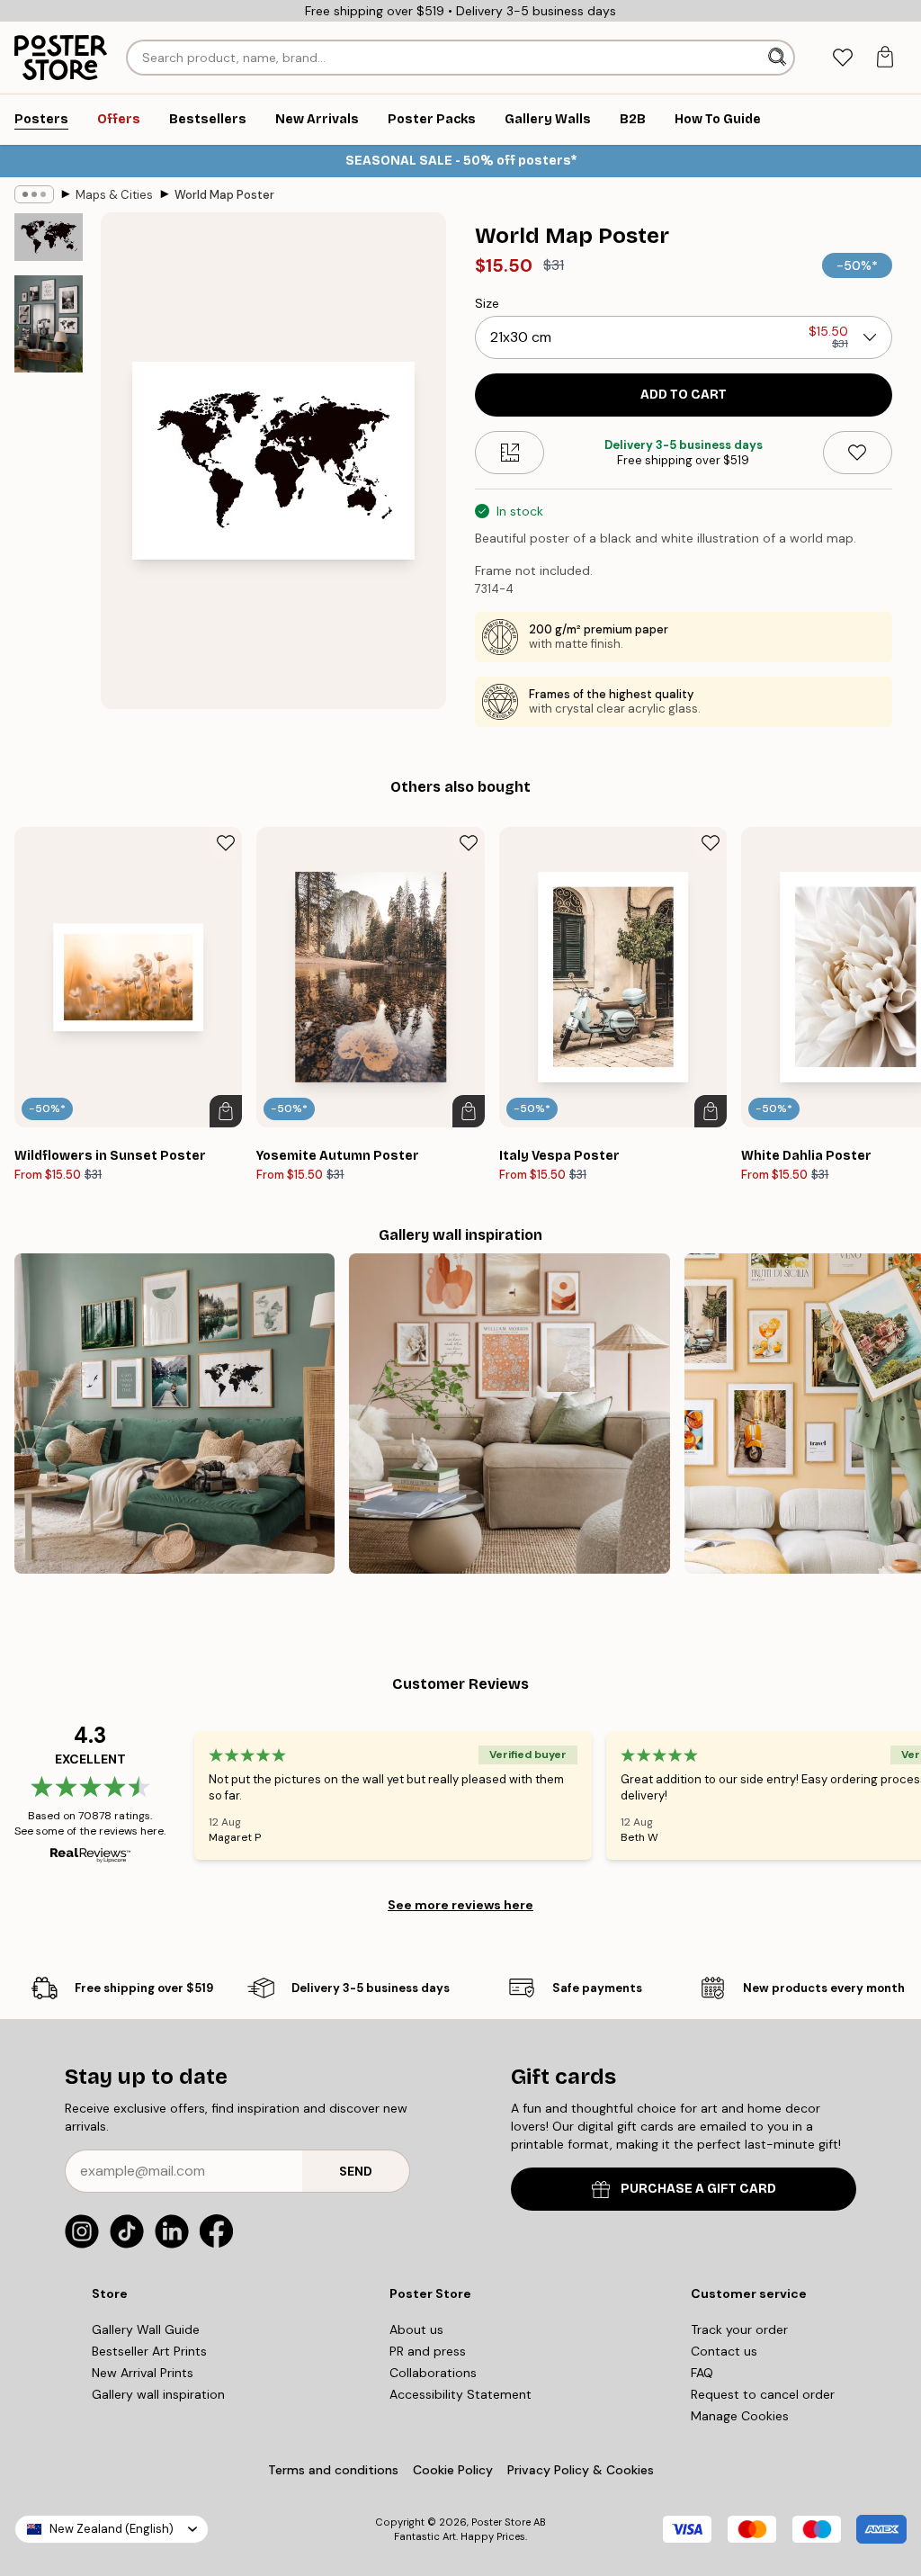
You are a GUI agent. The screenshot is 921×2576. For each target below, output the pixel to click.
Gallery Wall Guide (146, 2329)
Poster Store (501, 2522)
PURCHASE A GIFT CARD (698, 2189)
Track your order (739, 2329)
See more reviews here (460, 1905)
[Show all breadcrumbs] (34, 194)
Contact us (724, 2351)
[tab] (842, 58)
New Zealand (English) (112, 2529)
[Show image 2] (49, 324)
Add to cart (684, 395)
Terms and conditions (333, 2470)
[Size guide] (510, 453)
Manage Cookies (740, 2416)
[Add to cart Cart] (226, 1111)
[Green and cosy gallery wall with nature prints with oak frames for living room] (174, 1414)
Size (487, 303)
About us (416, 2329)
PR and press (428, 2351)
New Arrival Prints (143, 2373)
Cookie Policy (453, 2470)
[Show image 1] (49, 237)
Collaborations (433, 2373)
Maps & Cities (114, 195)
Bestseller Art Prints (149, 2351)
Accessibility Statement (460, 2394)
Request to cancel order (763, 2394)
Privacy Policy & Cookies (581, 2470)
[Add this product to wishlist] (858, 453)
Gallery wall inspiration (158, 2394)
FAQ (702, 2373)
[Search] (779, 58)
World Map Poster (224, 195)
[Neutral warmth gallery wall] (509, 1414)
